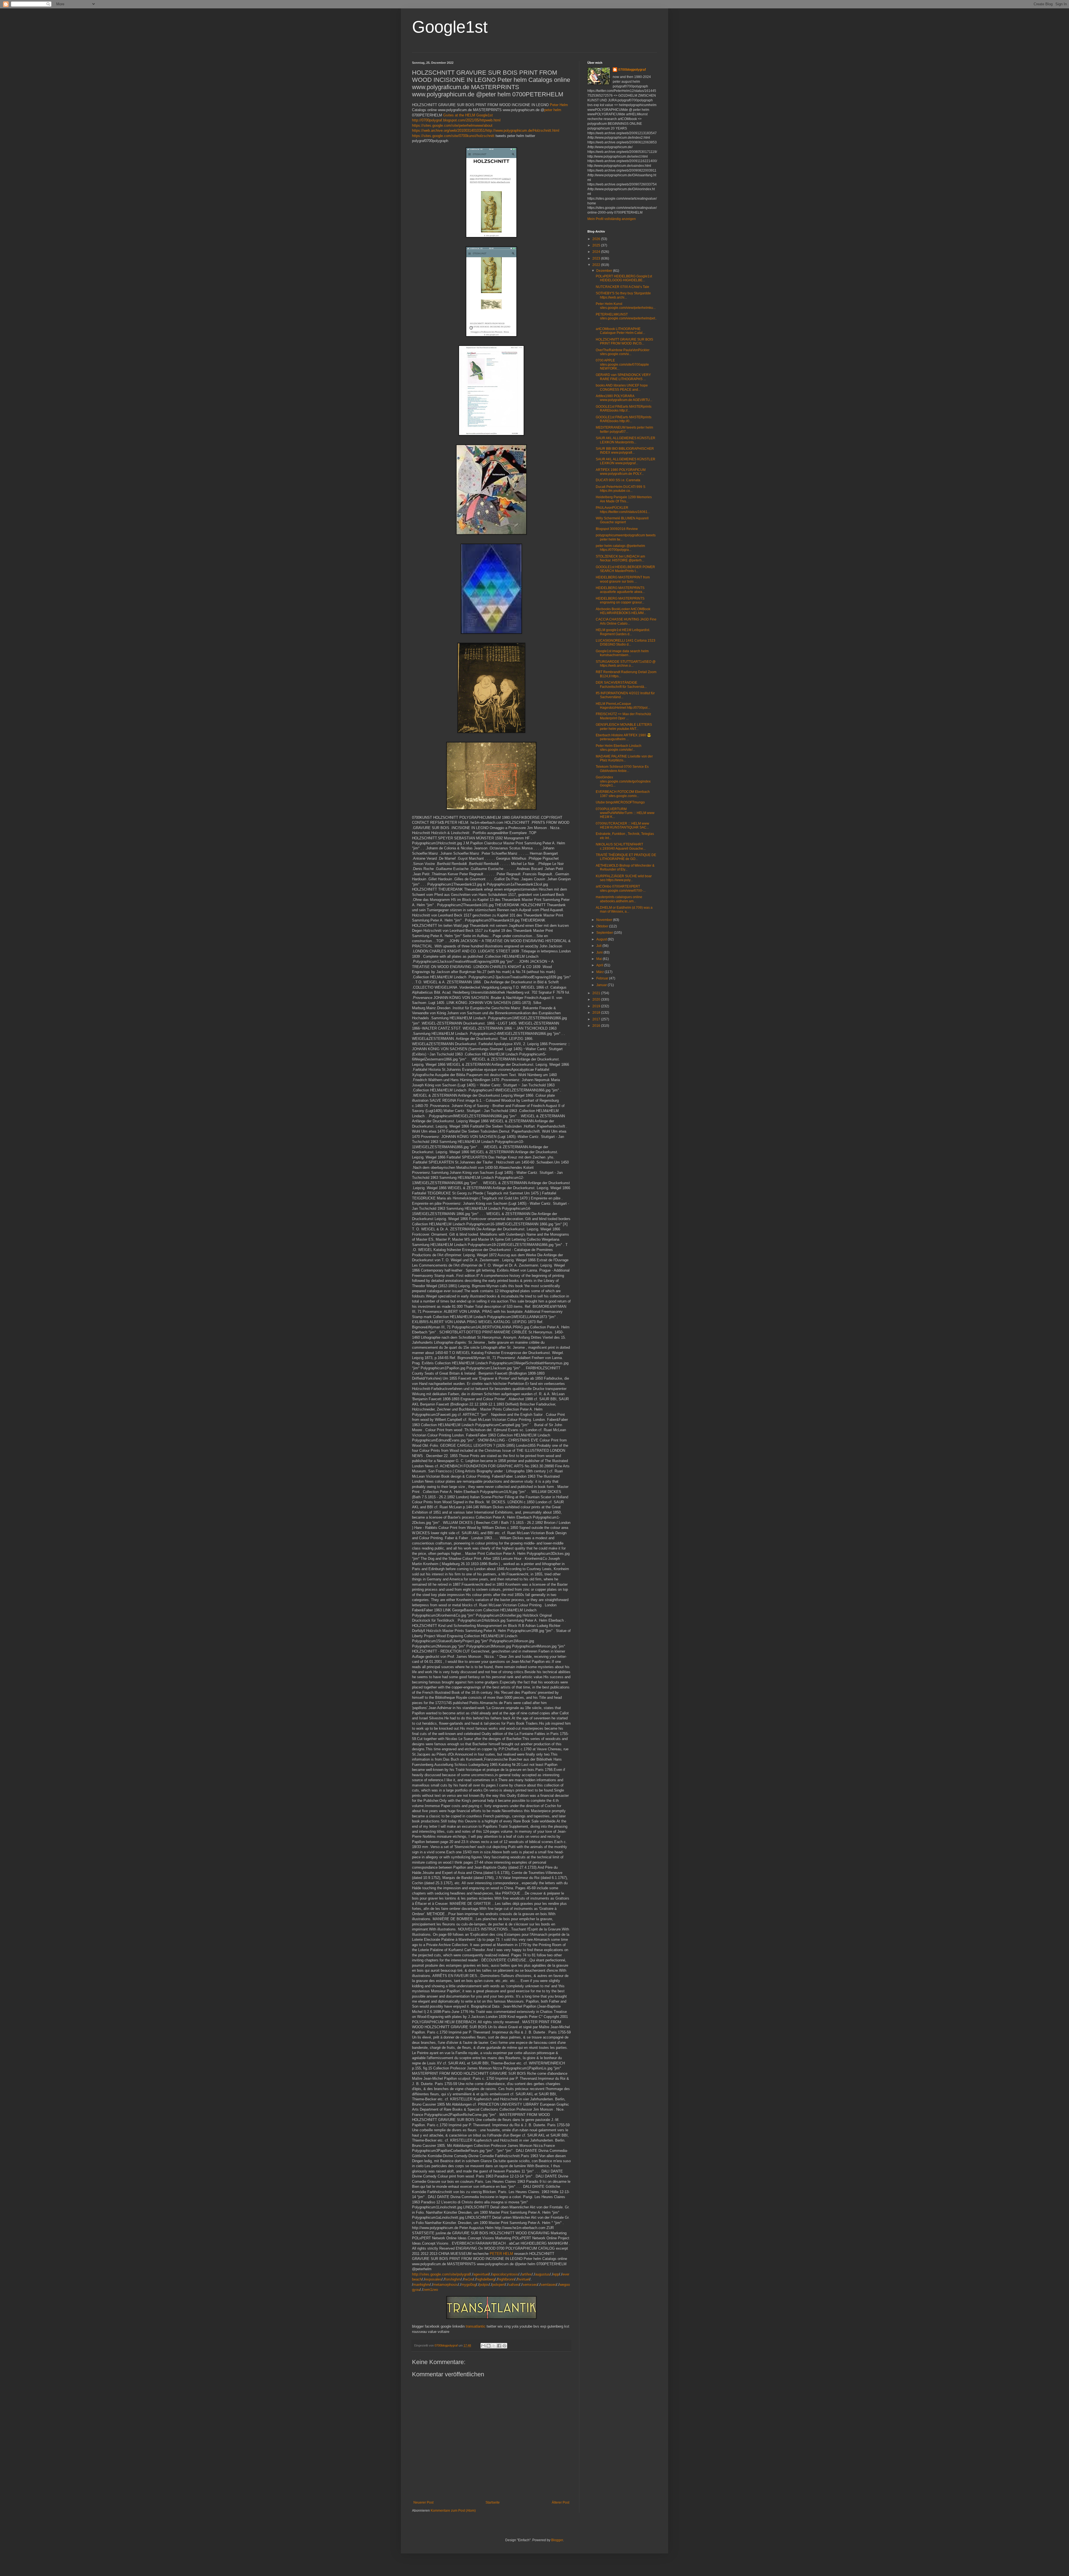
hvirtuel (524, 2279)
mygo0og (469, 2285)
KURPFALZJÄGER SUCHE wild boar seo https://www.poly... (624, 878)
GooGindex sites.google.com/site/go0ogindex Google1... (623, 781)
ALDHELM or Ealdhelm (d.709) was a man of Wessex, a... (624, 910)
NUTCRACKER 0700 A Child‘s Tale (622, 287)
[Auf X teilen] (494, 2346)
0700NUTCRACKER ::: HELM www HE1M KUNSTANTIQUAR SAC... (622, 825)
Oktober (603, 926)
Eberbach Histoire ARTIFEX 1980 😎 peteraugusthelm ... (623, 737)
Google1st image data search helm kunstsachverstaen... (622, 653)
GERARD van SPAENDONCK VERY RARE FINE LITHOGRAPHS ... (623, 377)
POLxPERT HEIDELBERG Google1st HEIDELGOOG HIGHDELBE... (624, 278)
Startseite (493, 2502)
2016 (597, 1026)
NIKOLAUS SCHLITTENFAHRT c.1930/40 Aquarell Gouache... (621, 846)
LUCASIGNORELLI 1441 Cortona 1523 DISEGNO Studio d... (626, 642)
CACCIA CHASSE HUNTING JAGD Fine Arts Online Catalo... (626, 621)
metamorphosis (446, 2285)
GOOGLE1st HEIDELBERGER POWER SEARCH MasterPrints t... (625, 569)
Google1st (450, 27)
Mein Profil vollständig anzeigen (612, 219)
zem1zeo (431, 2290)
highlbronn (506, 2279)
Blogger (557, 2540)
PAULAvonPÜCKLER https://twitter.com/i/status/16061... (623, 510)
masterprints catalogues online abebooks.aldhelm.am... (619, 899)
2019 (597, 1006)
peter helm (553, 110)
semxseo (530, 2285)
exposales (433, 2279)
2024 (597, 252)
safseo (514, 2285)
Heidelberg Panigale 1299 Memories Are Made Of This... (624, 499)
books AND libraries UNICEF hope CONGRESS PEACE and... (622, 387)
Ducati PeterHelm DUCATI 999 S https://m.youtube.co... (621, 489)
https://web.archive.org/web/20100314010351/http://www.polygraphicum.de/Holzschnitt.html (486, 130)
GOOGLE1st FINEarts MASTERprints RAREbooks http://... (624, 409)
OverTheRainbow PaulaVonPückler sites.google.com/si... (623, 352)
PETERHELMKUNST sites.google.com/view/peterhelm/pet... (626, 318)
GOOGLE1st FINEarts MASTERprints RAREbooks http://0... (624, 419)
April (600, 965)
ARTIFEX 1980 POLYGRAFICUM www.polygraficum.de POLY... (621, 472)
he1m (469, 2279)
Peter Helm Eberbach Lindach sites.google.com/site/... (619, 748)
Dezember (605, 271)
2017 (597, 1019)
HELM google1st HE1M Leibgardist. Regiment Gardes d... (623, 632)
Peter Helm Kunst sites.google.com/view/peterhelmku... (626, 306)
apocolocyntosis (505, 2274)
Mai (600, 959)
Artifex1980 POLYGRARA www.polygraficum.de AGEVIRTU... (624, 398)
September (605, 933)
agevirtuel (481, 2274)
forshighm (453, 2279)
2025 (597, 245)
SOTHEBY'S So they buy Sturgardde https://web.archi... (623, 295)
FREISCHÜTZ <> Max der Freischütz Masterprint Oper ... (623, 716)
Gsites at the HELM (459, 115)
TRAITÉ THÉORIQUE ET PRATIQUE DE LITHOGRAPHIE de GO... (626, 857)
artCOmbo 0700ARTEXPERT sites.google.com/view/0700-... (621, 888)
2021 (597, 993)
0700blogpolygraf (632, 70)
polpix (484, 2285)
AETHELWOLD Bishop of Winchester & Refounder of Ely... (625, 867)
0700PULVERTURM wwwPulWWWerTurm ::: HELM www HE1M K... (625, 813)
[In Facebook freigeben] (499, 2346)
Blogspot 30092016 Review (617, 529)
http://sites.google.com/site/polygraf (441, 2274)
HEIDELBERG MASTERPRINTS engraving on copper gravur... (620, 600)
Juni (600, 952)
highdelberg (486, 2279)
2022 (597, 265)
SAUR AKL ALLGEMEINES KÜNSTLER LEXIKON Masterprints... (626, 440)
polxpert (499, 2285)
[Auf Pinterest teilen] (504, 2346)
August (602, 939)
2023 (597, 258)
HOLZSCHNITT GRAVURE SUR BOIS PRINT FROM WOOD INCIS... (624, 341)
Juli (599, 946)
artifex (527, 2274)
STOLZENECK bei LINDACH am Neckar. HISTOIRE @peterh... (620, 558)
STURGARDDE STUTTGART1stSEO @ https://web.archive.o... (626, 664)
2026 (597, 239)
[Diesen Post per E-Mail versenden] (483, 2346)
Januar (602, 985)
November (605, 920)
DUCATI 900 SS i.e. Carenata (618, 480)
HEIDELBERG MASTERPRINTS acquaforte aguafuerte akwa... (620, 590)
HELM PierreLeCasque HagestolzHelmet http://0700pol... (623, 706)
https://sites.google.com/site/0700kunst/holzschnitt (453, 136)
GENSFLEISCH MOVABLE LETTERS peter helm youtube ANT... (624, 727)
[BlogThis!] (489, 2346)
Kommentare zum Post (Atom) (453, 2511)
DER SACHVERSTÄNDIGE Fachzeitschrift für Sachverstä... (621, 685)
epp (556, 2274)
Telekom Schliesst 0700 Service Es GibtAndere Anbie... (622, 769)
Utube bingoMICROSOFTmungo (620, 802)
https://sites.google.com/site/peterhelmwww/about (452, 125)
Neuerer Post (423, 2502)
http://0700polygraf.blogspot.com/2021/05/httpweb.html (456, 120)
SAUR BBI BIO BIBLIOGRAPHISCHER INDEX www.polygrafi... (625, 451)
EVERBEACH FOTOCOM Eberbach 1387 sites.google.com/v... (623, 794)
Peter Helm (559, 105)
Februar (603, 978)
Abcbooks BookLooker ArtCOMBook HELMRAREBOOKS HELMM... (623, 611)
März (600, 972)
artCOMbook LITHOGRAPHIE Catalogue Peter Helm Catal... (620, 331)
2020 (597, 999)
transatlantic (476, 2326)
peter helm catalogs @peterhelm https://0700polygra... (620, 548)
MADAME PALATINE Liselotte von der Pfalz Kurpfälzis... (624, 758)
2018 (597, 1013)
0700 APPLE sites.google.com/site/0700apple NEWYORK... (622, 364)
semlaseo (548, 2285)
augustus (542, 2274)
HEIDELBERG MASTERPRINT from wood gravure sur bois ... (623, 579)
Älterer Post (561, 2502)
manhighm (421, 2285)
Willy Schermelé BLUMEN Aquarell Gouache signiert (622, 520)
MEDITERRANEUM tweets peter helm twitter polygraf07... (624, 429)
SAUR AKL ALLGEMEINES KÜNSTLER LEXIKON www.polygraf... (626, 461)
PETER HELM (501, 2254)
